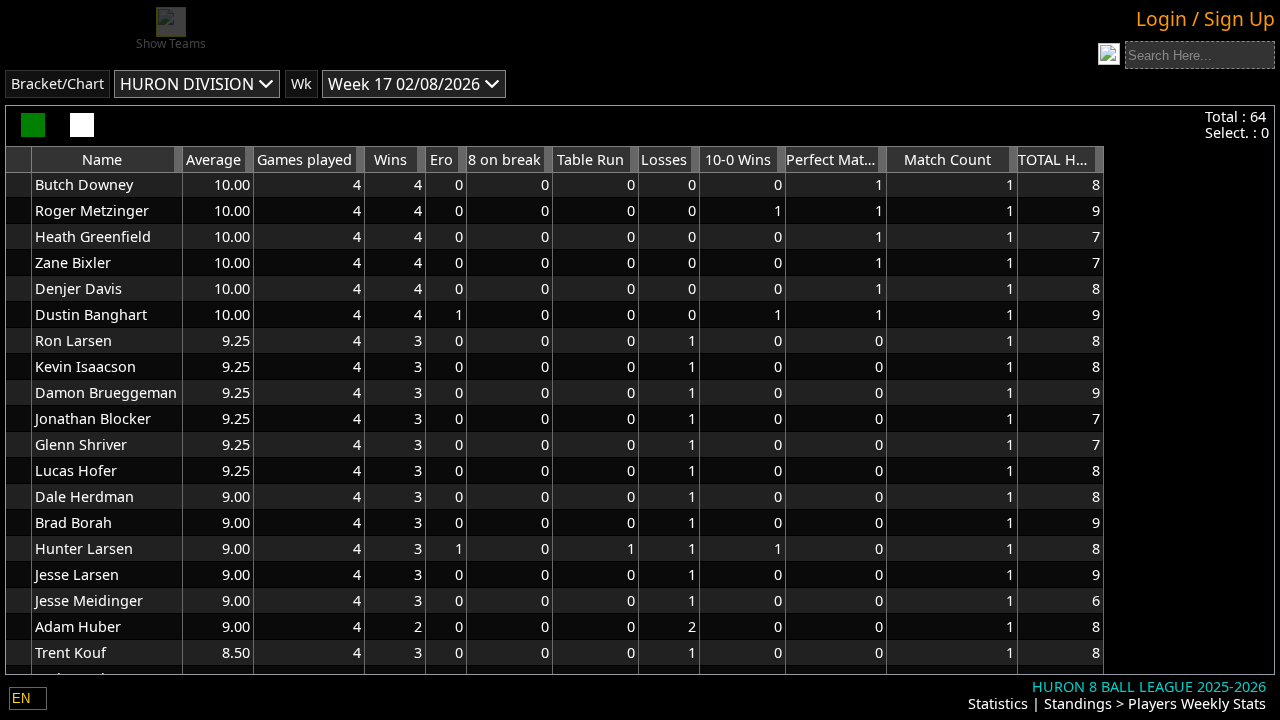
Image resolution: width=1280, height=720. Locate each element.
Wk (301, 83)
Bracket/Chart (57, 83)
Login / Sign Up (1205, 18)
